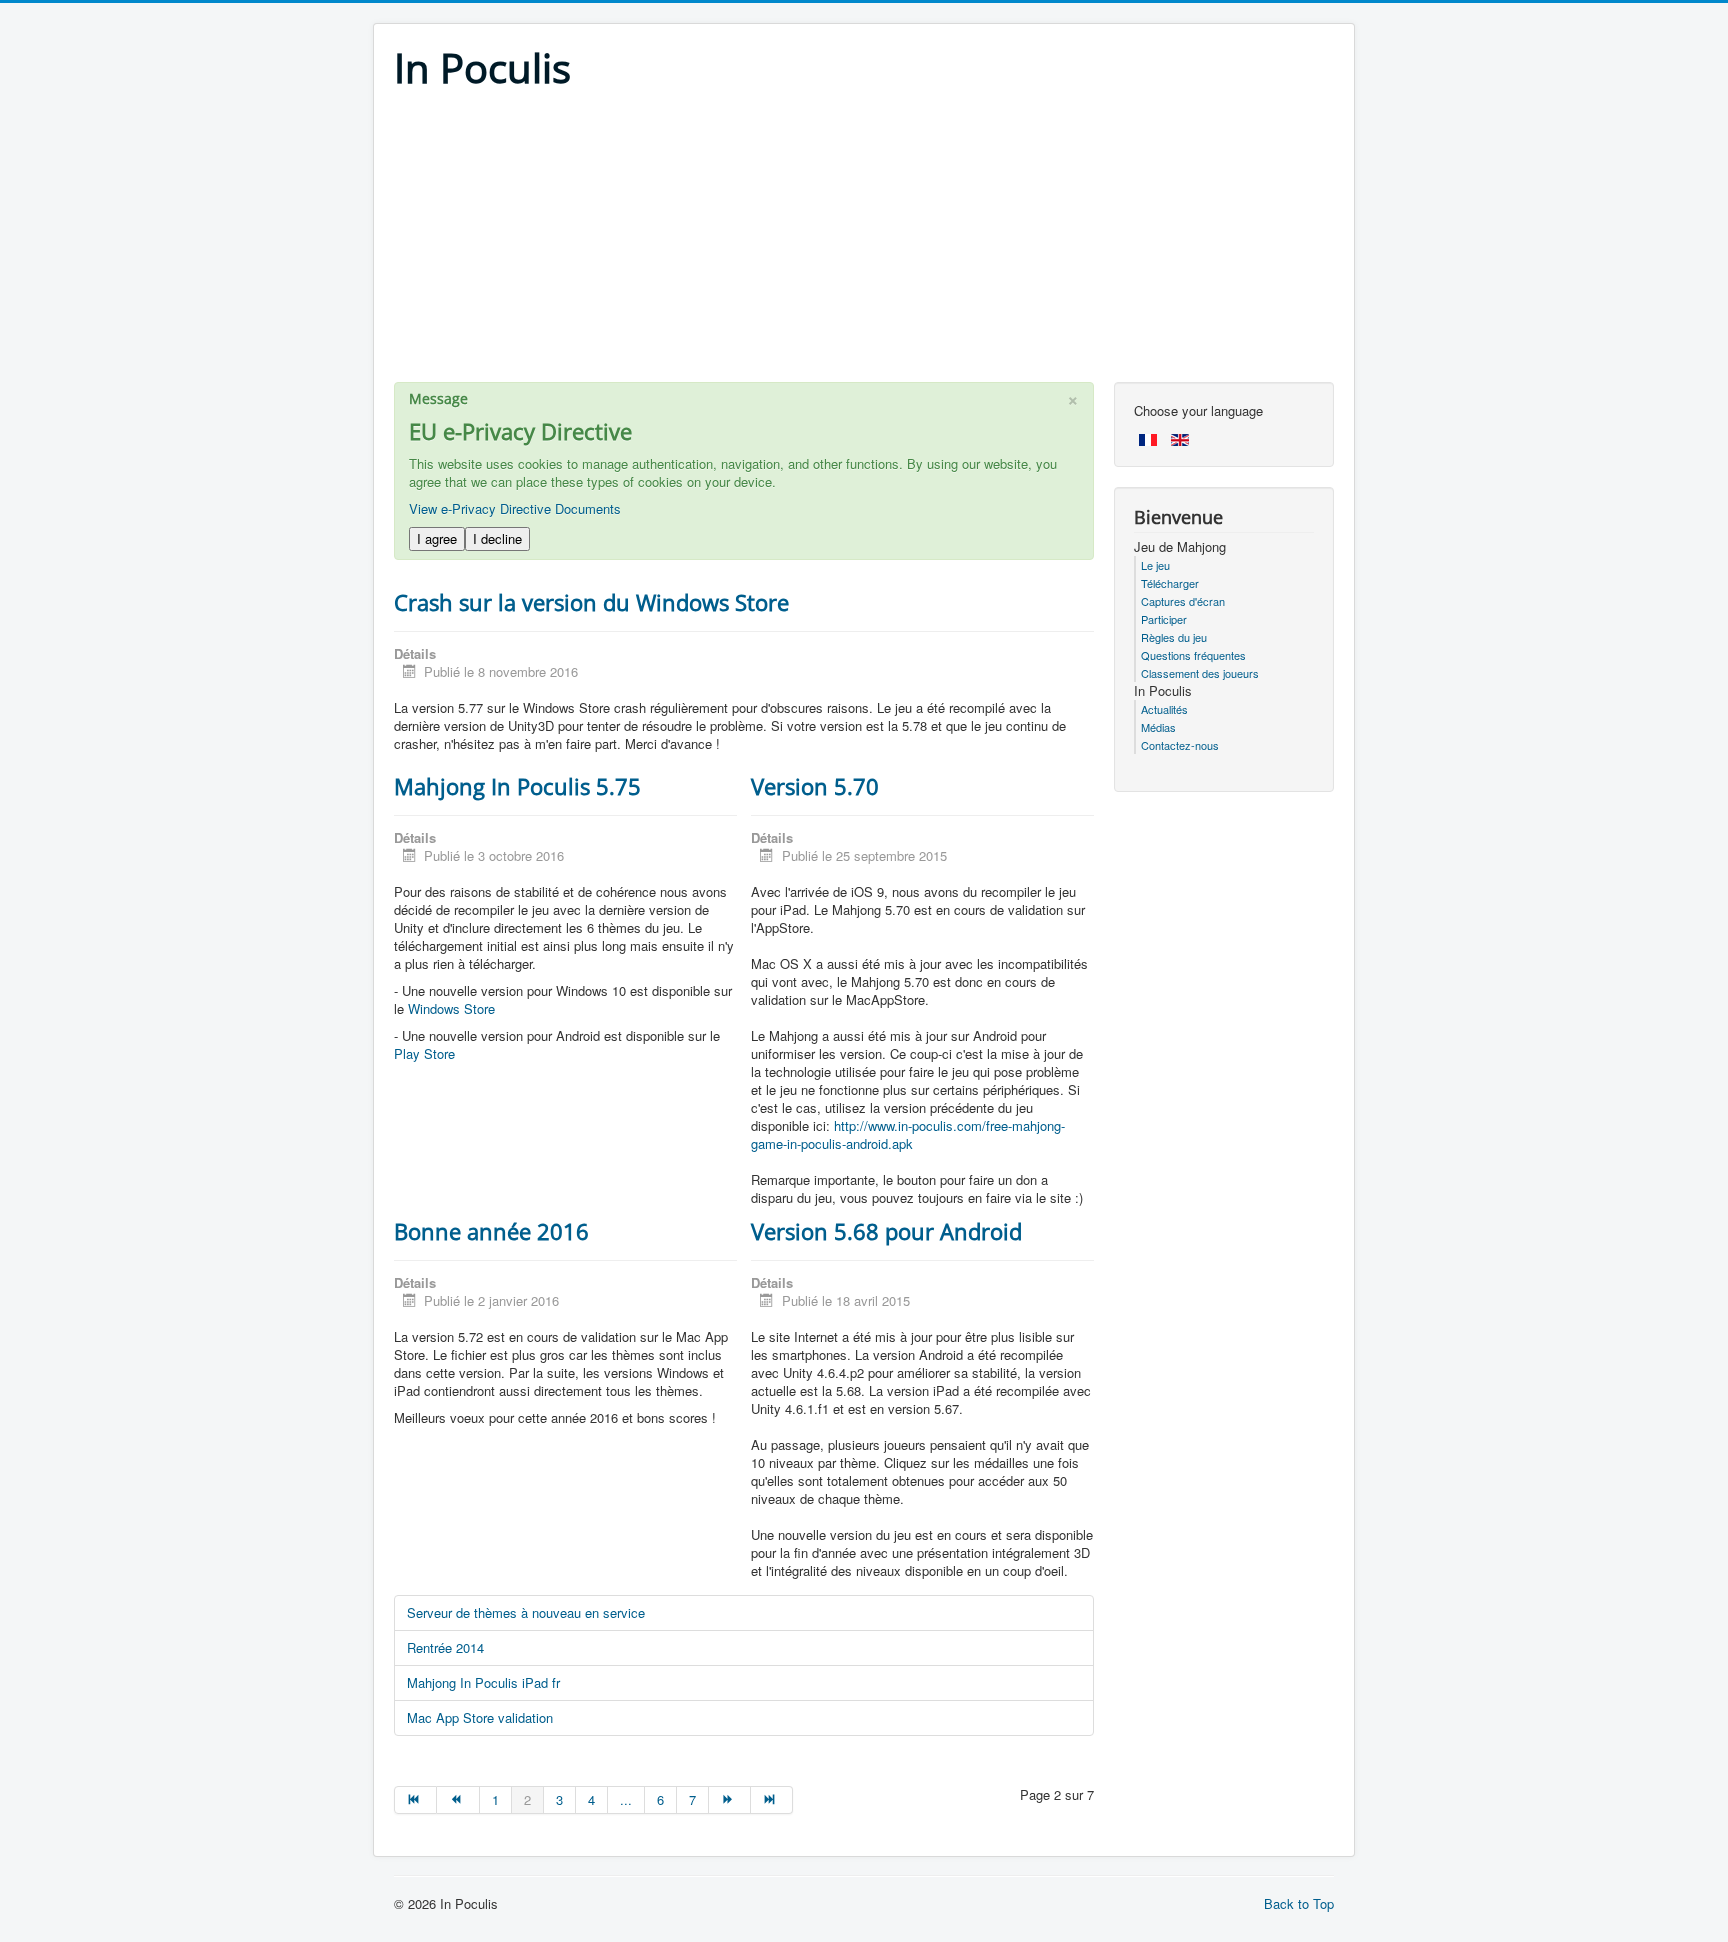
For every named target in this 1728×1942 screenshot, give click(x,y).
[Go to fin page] (772, 1800)
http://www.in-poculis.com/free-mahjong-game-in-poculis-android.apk (908, 1134)
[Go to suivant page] (730, 1800)
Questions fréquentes (1193, 655)
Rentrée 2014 (445, 1647)
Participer (1164, 619)
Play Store (424, 1053)
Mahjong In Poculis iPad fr (483, 1682)
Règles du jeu (1174, 637)
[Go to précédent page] (458, 1800)
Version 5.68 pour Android (886, 1231)
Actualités (1164, 709)
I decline (497, 538)
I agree (437, 538)
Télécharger (1170, 583)
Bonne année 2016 (491, 1231)
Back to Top (1299, 1903)
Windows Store (451, 1008)
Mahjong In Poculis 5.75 (517, 786)
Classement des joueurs (1200, 673)
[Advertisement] (864, 242)
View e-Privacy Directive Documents (515, 508)
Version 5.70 (815, 786)
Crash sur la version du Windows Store (591, 602)
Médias (1158, 727)
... (626, 1799)
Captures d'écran (1183, 601)
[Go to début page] (415, 1800)
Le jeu (1155, 565)
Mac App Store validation (480, 1717)
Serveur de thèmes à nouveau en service (526, 1612)
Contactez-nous (1180, 745)
